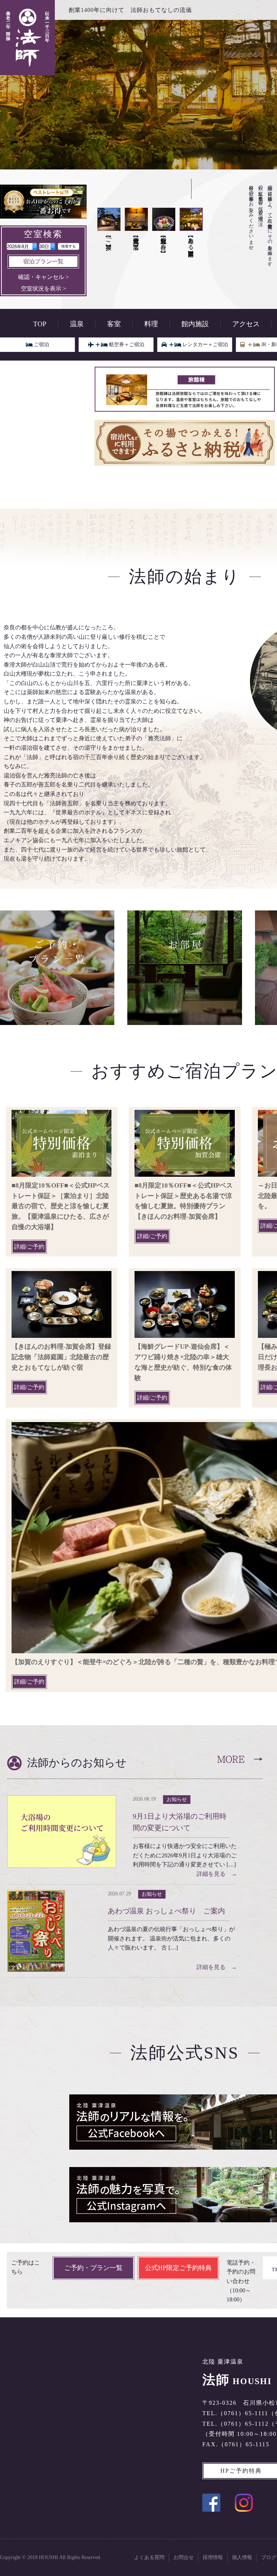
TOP (40, 324)
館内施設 (195, 324)
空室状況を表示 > (43, 288)
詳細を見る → (217, 1874)
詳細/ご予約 (29, 1247)
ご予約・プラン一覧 (93, 2268)
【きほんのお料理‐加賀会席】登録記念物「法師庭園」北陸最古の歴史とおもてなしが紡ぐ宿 (61, 1357)
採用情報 (213, 2557)
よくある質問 (149, 2557)
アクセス (246, 324)
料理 (151, 324)
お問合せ (184, 2557)
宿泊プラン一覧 (43, 261)
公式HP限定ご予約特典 (178, 2268)
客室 (114, 324)
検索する (69, 246)
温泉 (77, 324)
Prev (47, 169)
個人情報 (242, 2557)
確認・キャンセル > (43, 277)
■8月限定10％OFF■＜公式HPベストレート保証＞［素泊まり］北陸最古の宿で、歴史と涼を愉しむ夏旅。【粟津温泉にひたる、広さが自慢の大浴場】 (61, 1206)
